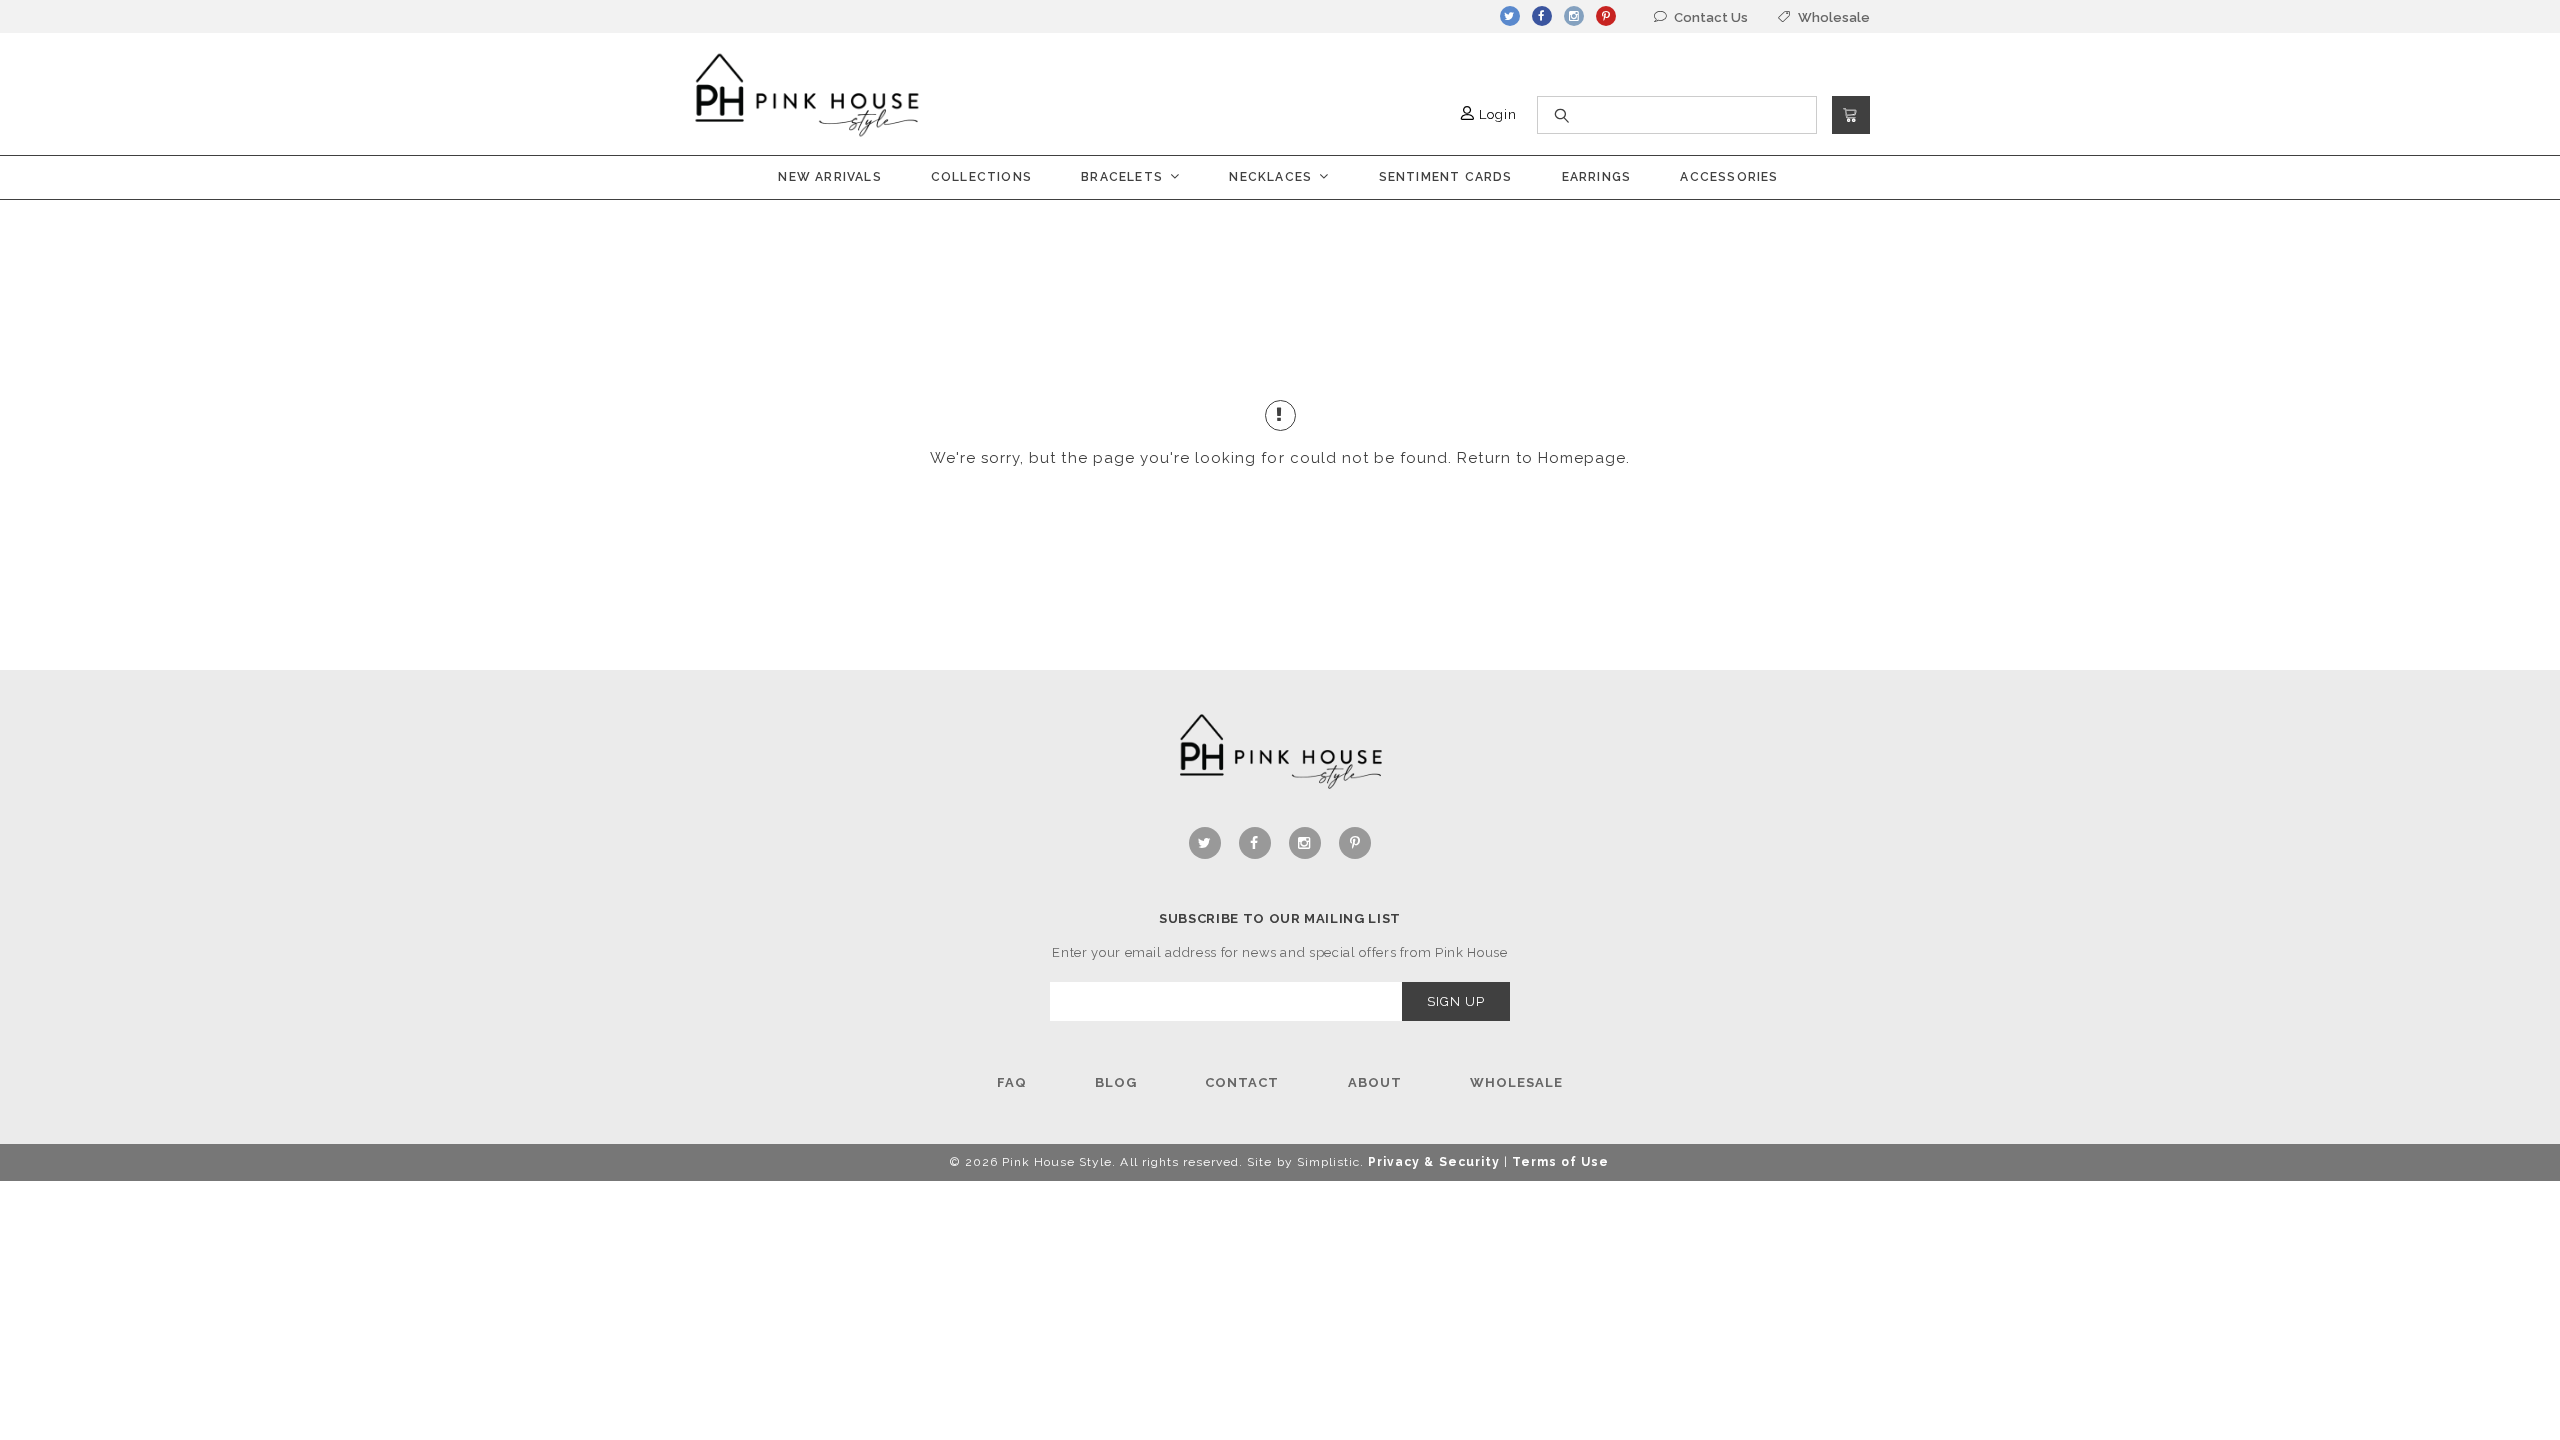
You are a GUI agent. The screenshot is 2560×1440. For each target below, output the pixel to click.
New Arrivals (829, 177)
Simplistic (1328, 1162)
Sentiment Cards (1446, 177)
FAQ (1012, 1082)
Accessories (1729, 177)
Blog (1116, 1082)
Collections (981, 177)
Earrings (1597, 177)
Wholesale (1516, 1082)
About (1375, 1082)
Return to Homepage (1541, 458)
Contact (1242, 1082)
